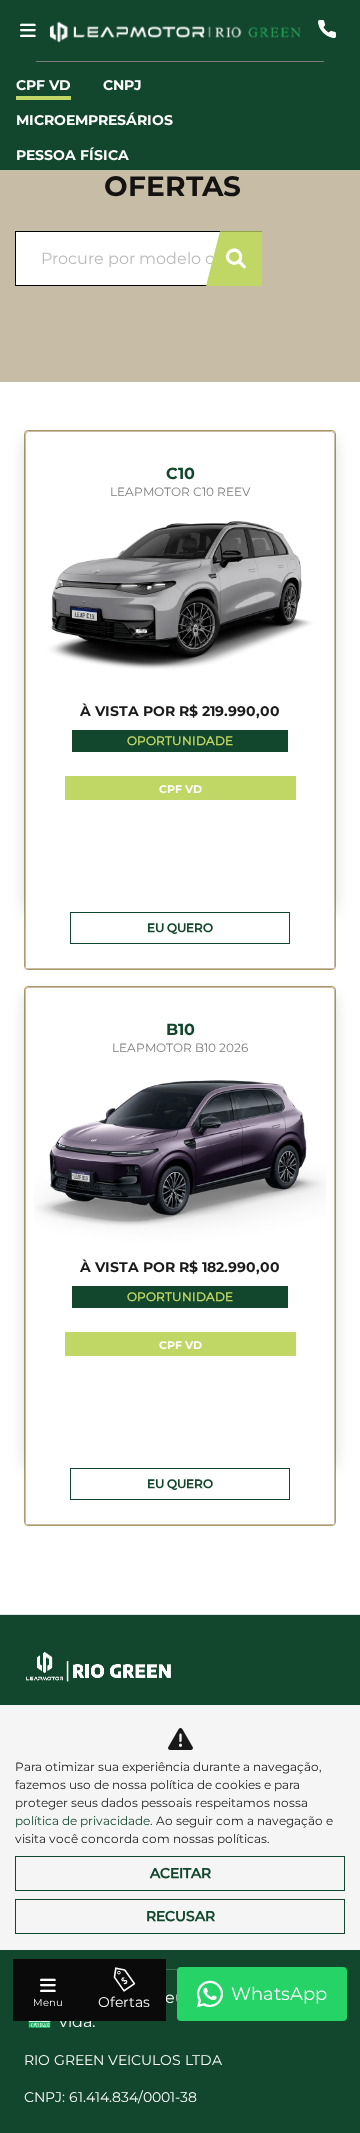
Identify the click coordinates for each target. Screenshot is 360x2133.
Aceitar (180, 1873)
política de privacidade (82, 1820)
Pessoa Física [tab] (72, 155)
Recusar (180, 1916)
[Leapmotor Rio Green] (175, 29)
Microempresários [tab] (94, 120)
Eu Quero (180, 927)
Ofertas (124, 2002)
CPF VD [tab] (43, 85)
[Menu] (28, 30)
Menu (48, 2002)
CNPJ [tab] (122, 85)
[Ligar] (327, 29)
